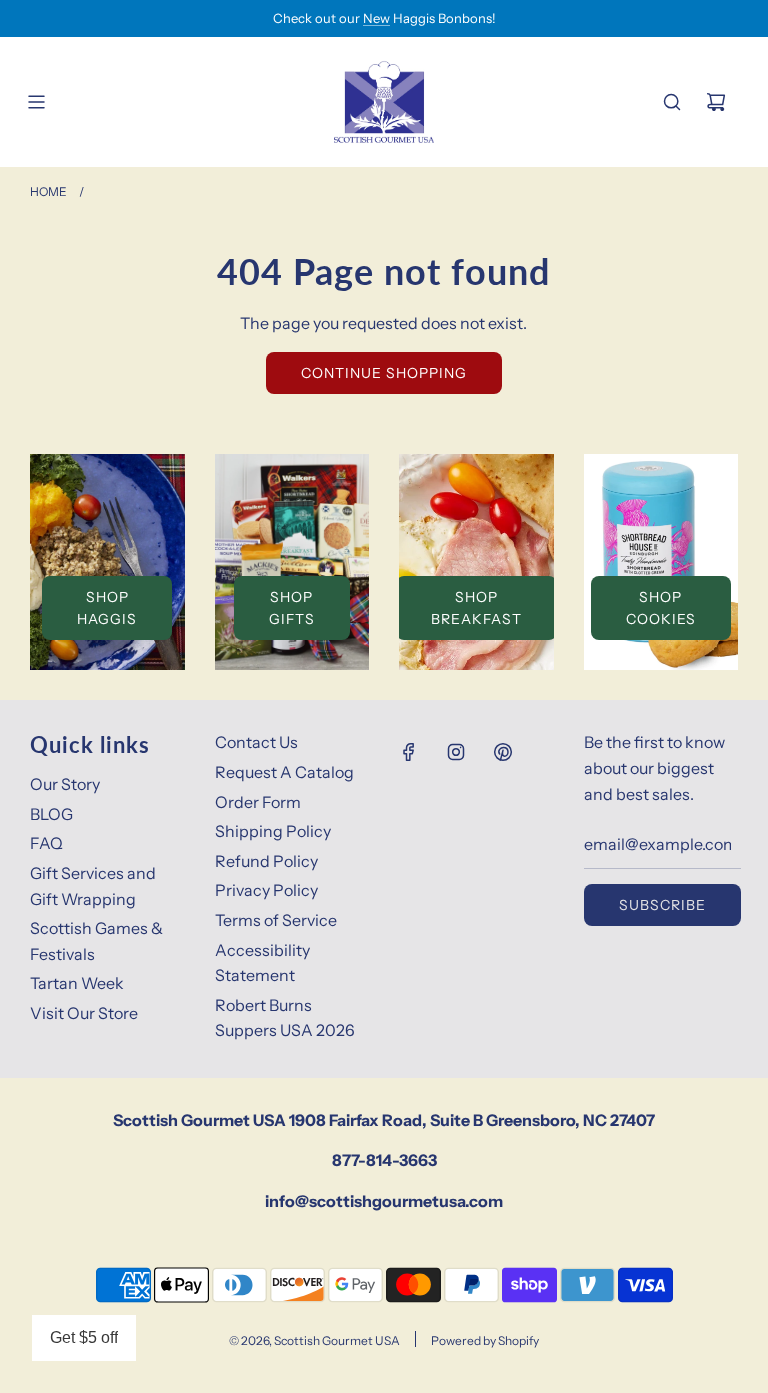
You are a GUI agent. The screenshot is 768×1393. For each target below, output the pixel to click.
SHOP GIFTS (292, 608)
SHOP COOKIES (661, 608)
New (376, 18)
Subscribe (662, 905)
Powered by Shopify (485, 1340)
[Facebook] (409, 752)
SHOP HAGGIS (107, 608)
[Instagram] (456, 752)
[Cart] (716, 102)
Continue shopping (384, 373)
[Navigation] (36, 102)
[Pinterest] (503, 752)
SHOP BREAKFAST (476, 608)
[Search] (672, 102)
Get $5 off (84, 1337)
